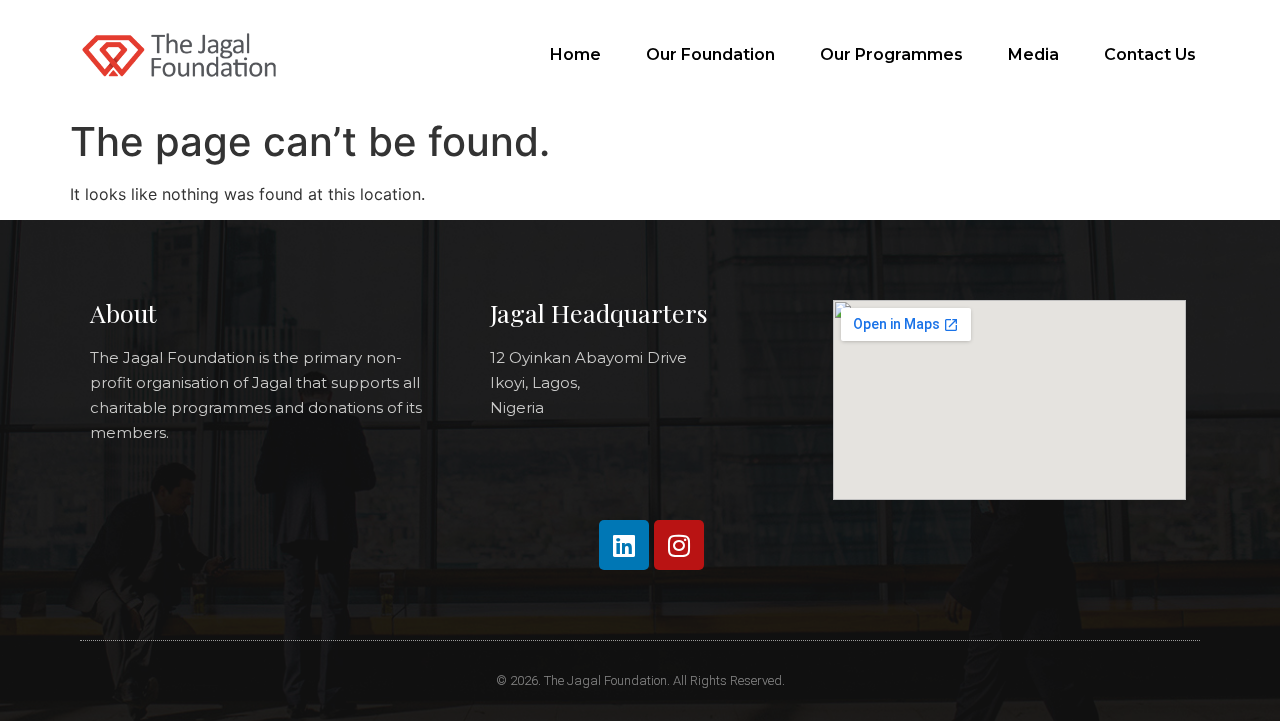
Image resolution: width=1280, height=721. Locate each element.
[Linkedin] (624, 545)
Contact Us (1150, 54)
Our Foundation (710, 54)
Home (575, 54)
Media (1033, 54)
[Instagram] (679, 545)
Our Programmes (891, 54)
